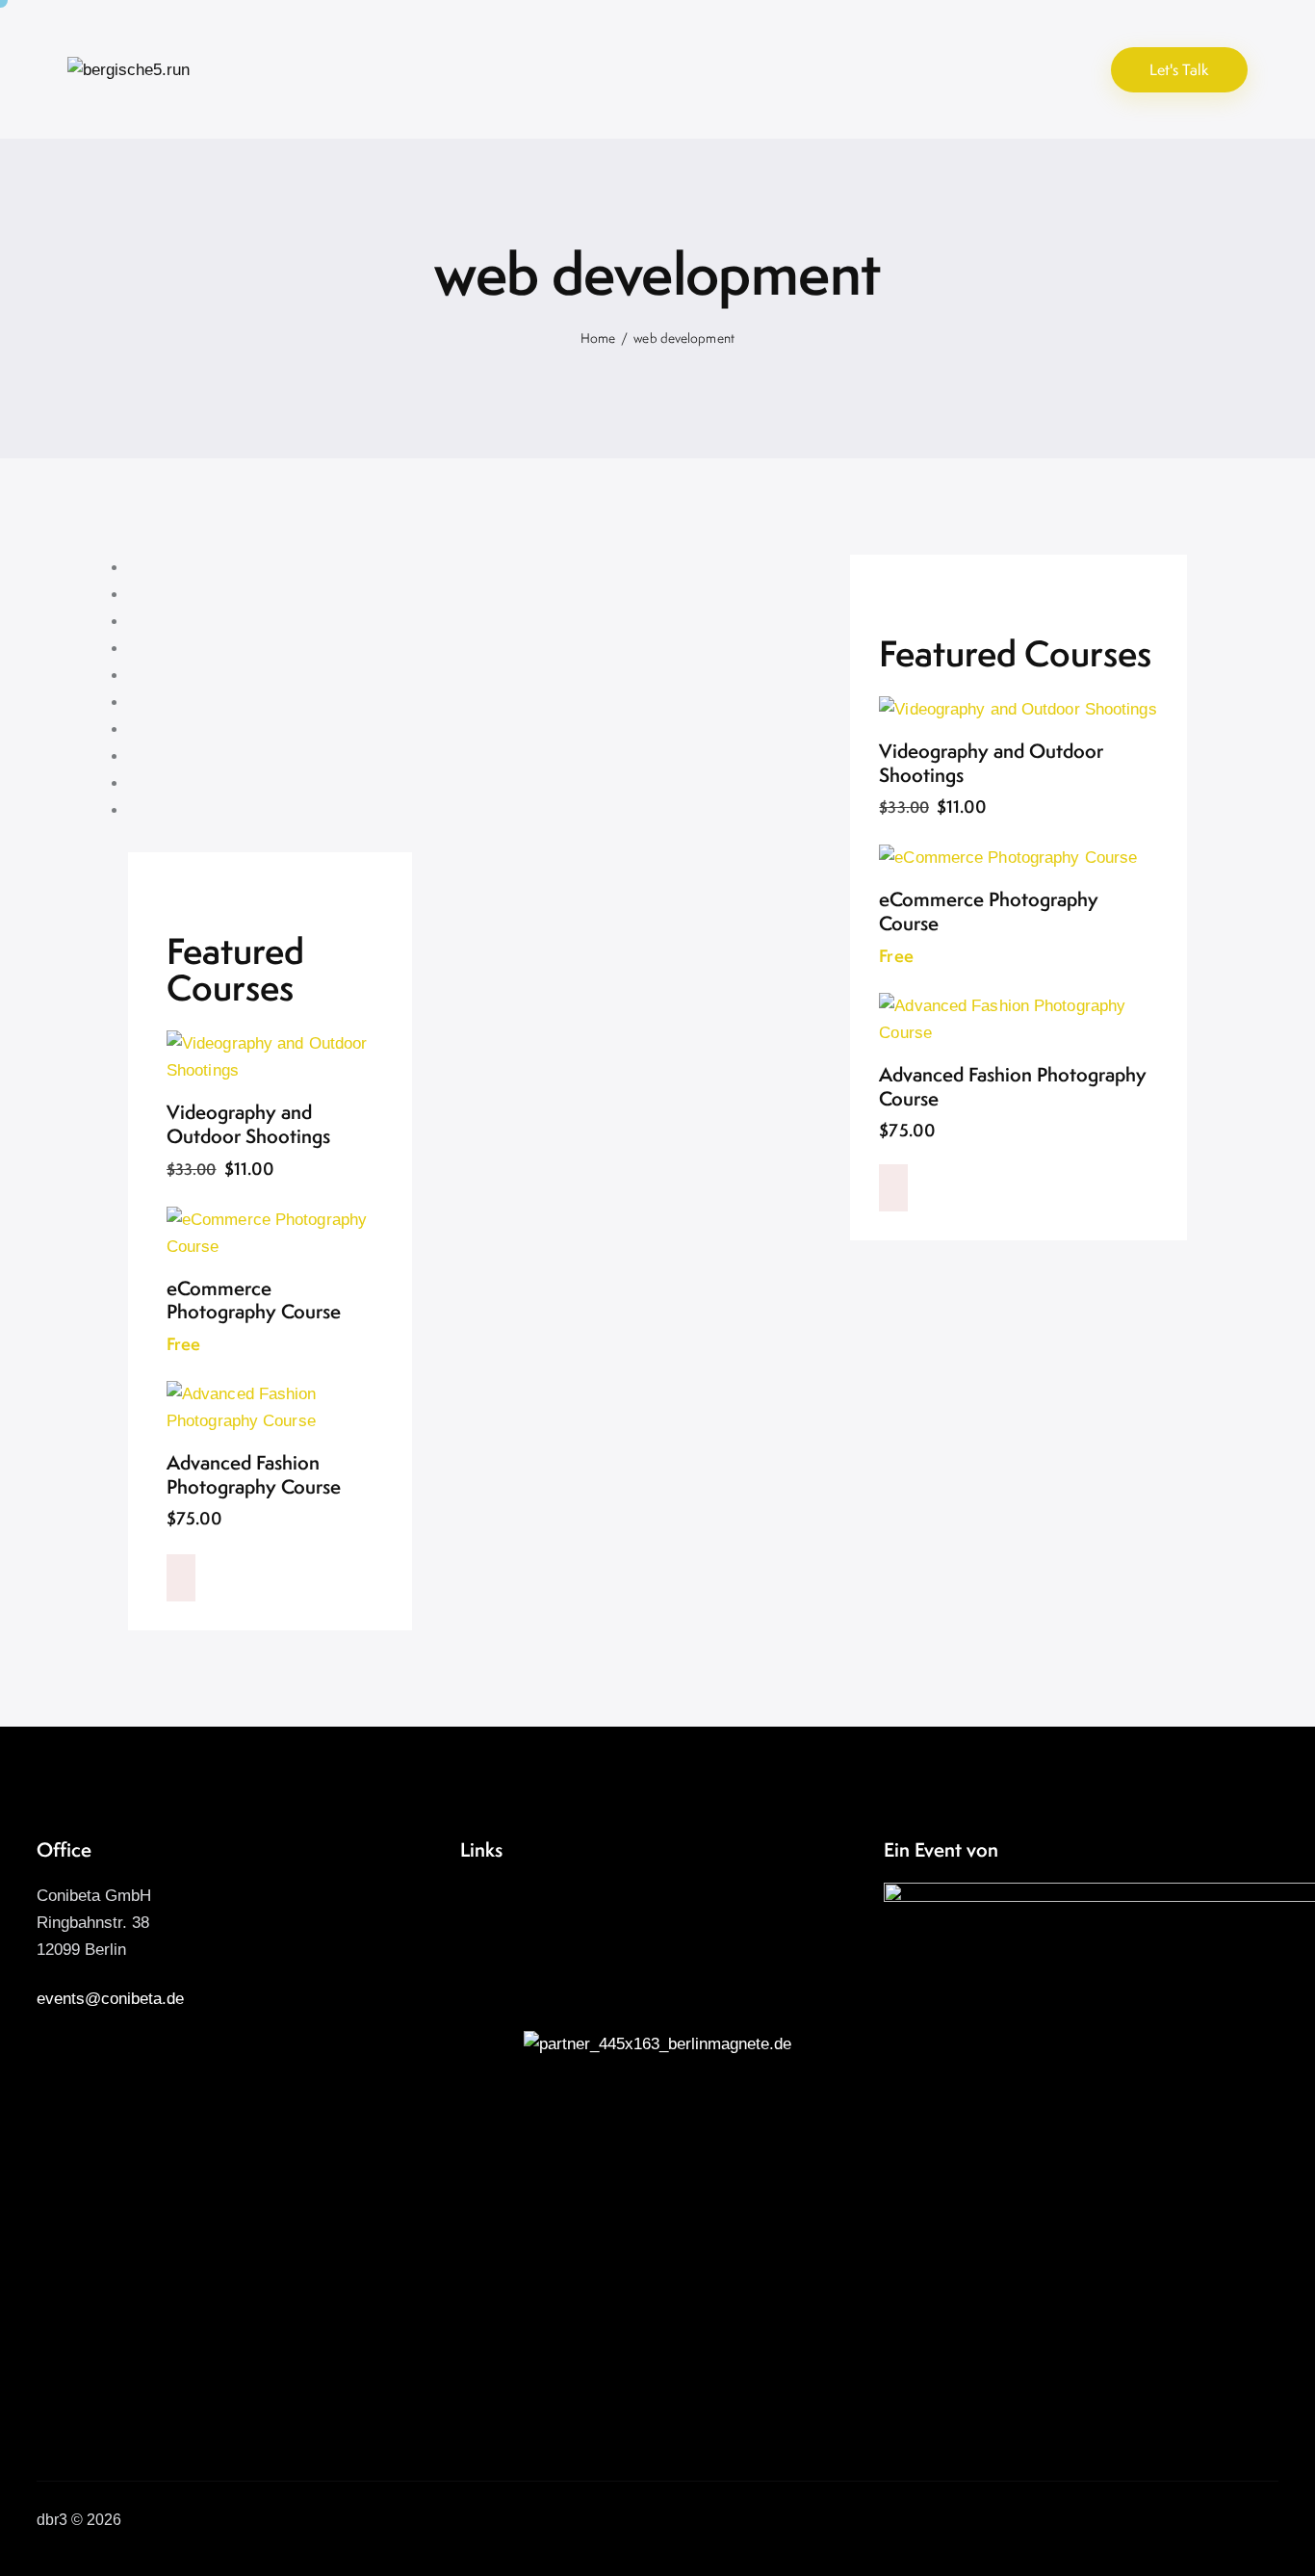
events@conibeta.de (110, 1999)
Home (598, 338)
